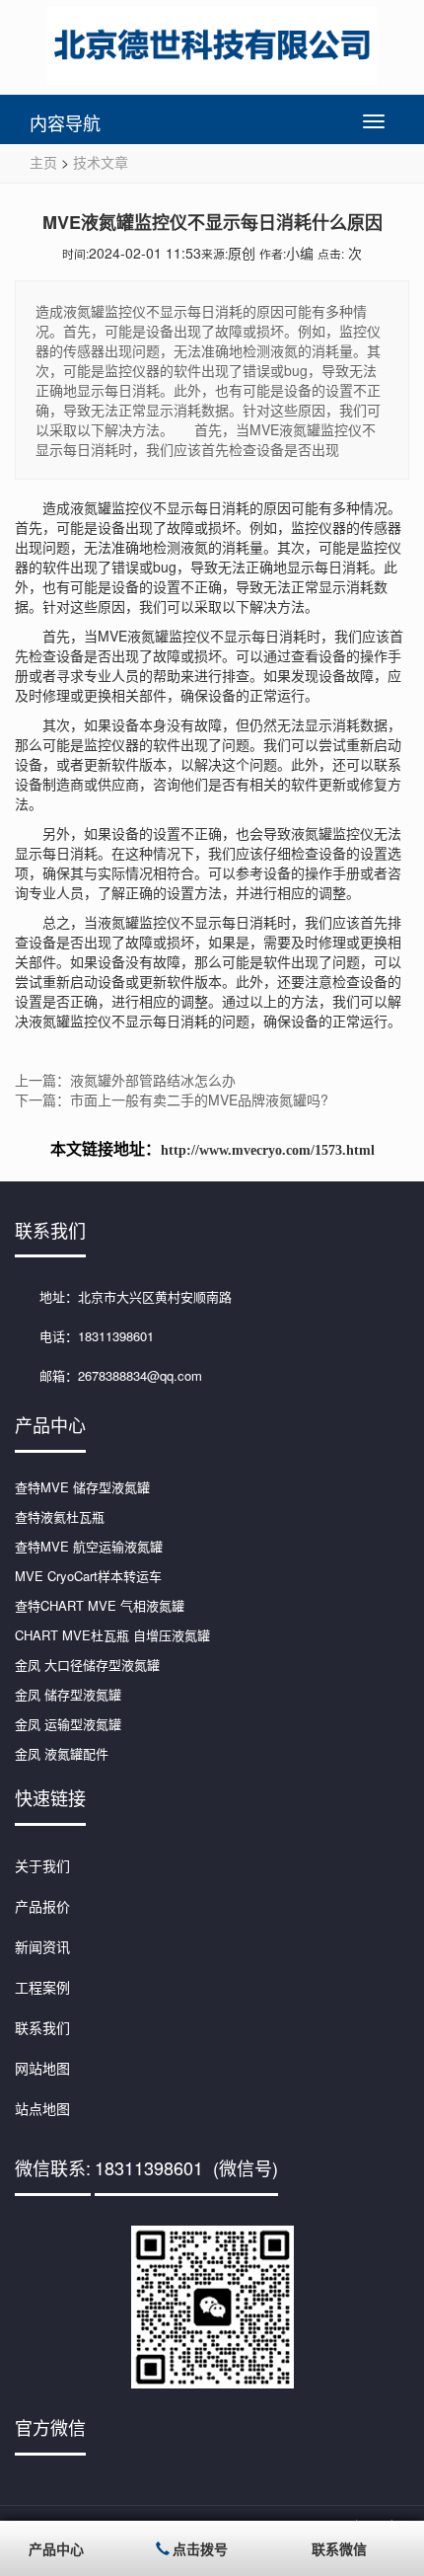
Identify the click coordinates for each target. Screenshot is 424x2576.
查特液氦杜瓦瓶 (60, 1516)
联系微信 (339, 2548)
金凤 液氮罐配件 (62, 1753)
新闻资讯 (42, 1946)
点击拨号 (200, 2548)
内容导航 (65, 122)
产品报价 (42, 1906)
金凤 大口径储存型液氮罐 (87, 1665)
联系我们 (42, 2027)
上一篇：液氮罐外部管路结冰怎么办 (125, 1080)
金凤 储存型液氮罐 (68, 1694)
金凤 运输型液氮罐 (68, 1724)
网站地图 (42, 2068)
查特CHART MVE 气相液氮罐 (100, 1605)
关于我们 (42, 1865)
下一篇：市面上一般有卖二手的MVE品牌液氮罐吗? (172, 1099)
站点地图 (42, 2108)
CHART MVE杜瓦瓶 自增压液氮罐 (112, 1635)
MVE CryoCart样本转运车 (88, 1576)
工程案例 (42, 1987)
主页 (43, 162)
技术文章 (101, 162)
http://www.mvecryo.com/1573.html (268, 1150)
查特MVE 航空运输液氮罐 (89, 1546)
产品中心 (56, 2548)
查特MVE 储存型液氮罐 (82, 1487)
